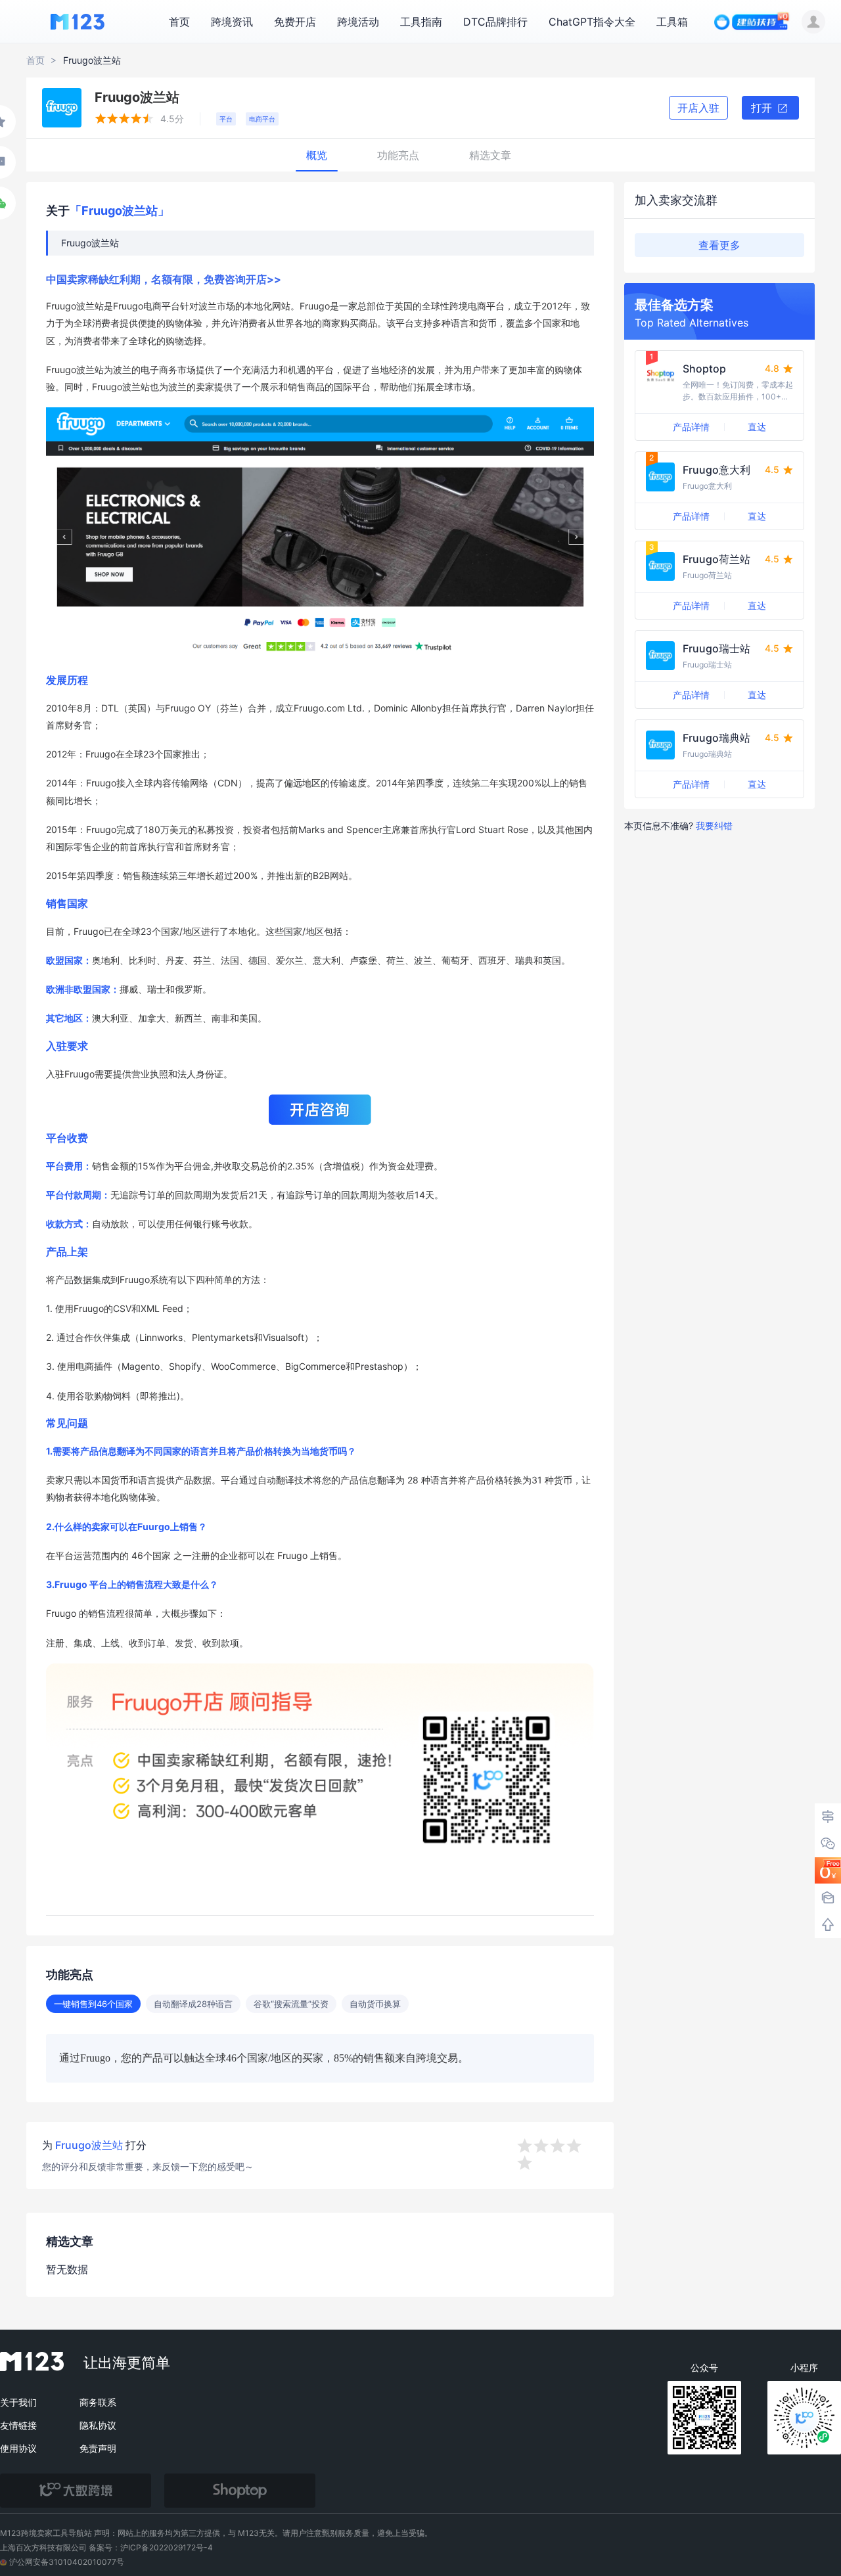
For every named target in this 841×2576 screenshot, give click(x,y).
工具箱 (672, 22)
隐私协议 (98, 2425)
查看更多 (719, 245)
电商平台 (262, 119)
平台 (226, 119)
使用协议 (18, 2448)
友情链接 (18, 2425)
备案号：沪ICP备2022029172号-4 (151, 2547)
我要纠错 (714, 825)
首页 (179, 22)
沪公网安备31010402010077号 (67, 2562)
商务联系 (98, 2402)
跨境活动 (358, 22)
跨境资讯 (232, 22)
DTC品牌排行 (495, 22)
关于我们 (18, 2402)
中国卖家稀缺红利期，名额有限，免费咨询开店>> (164, 279)
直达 (757, 427)
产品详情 (691, 427)
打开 (763, 108)
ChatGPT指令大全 (592, 22)
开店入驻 (698, 108)
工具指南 (421, 22)
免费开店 (295, 22)
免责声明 (98, 2448)
